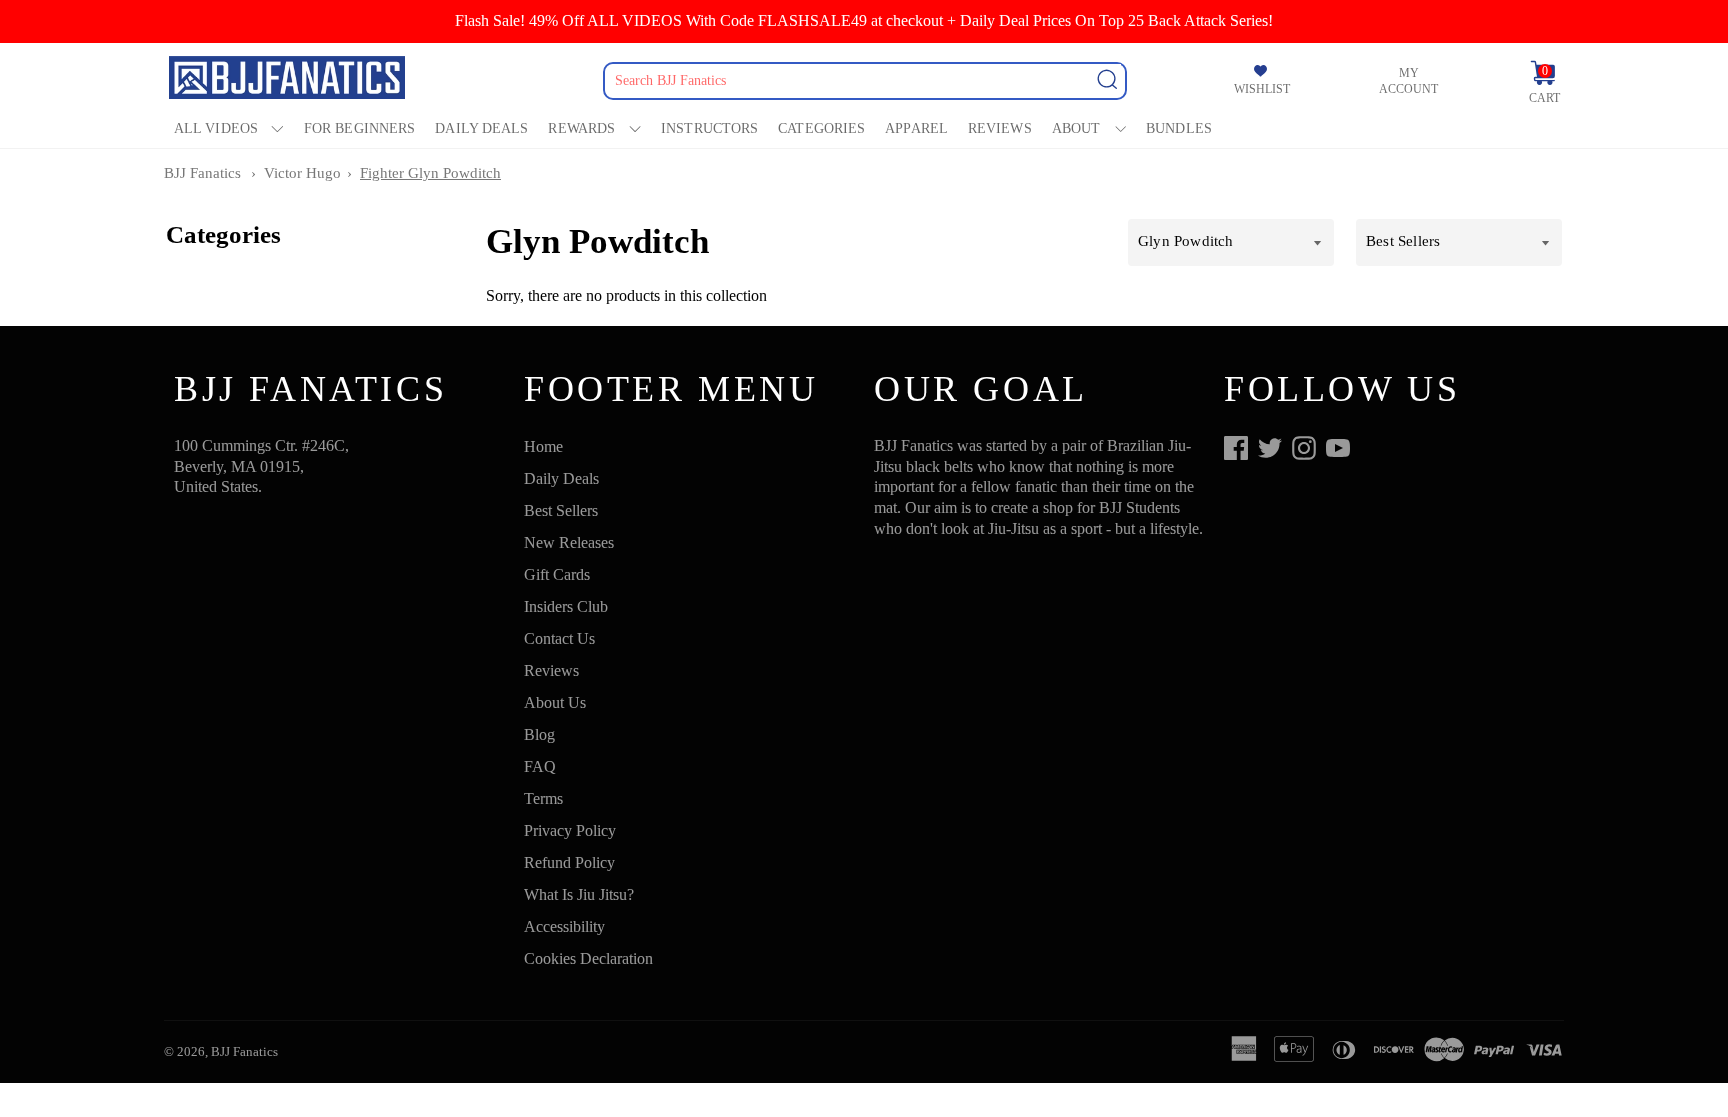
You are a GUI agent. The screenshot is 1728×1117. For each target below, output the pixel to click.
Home (543, 446)
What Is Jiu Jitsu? (579, 894)
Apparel (916, 128)
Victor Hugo (302, 173)
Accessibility (564, 926)
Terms (543, 798)
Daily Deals (481, 128)
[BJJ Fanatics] (289, 80)
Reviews (1000, 128)
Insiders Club (566, 606)
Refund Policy (569, 862)
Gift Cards (557, 574)
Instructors (709, 128)
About (1076, 128)
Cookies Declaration (588, 958)
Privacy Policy (570, 830)
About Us (555, 702)
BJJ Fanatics (202, 173)
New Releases (569, 542)
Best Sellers (561, 510)
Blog (539, 734)
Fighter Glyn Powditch (430, 173)
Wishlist (1262, 89)
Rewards (581, 128)
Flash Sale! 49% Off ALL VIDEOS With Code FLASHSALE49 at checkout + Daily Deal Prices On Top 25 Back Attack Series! (864, 20)
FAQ (540, 766)
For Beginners (359, 128)
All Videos (216, 128)
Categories (821, 128)
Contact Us (559, 638)
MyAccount (1408, 81)
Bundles (1179, 128)
